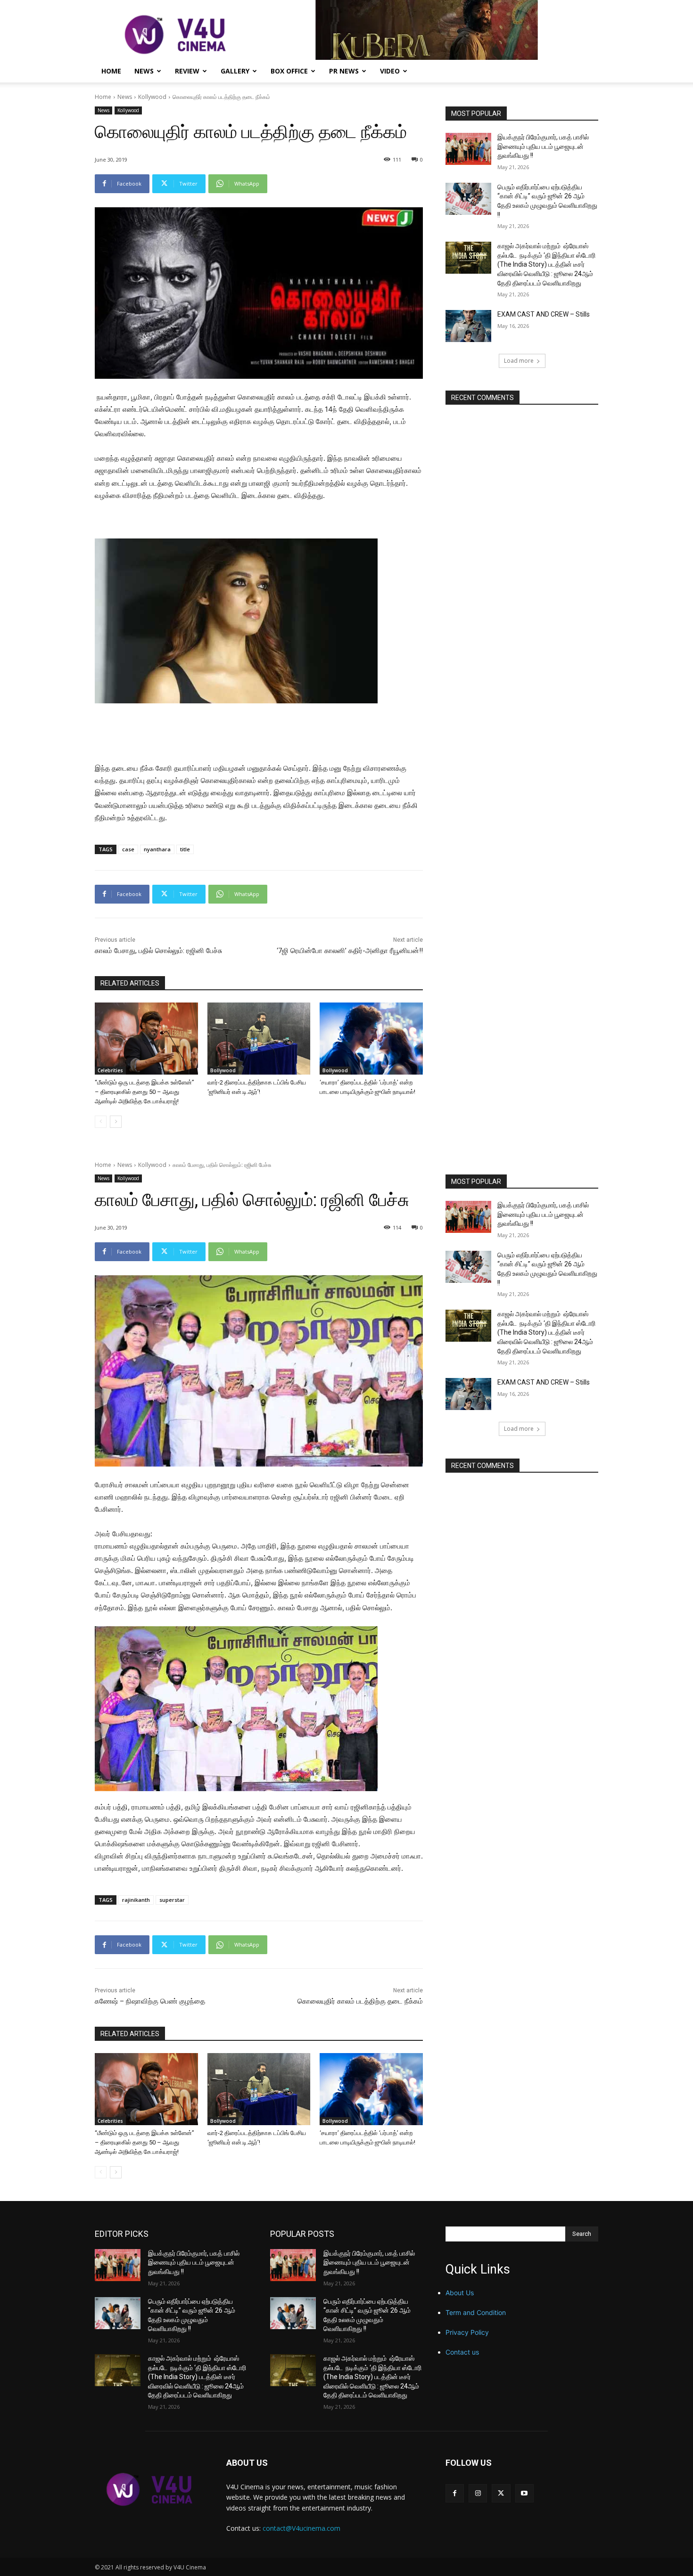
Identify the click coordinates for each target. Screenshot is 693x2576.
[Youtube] (524, 2493)
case (128, 849)
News (144, 71)
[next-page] (116, 1122)
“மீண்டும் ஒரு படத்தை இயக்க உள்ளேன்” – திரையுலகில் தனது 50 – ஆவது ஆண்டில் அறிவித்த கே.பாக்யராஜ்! (144, 1092)
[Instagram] (478, 2493)
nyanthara (157, 849)
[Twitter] (501, 2493)
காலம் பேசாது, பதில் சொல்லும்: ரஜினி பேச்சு (158, 951)
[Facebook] (455, 2493)
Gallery (235, 71)
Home (111, 71)
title (185, 849)
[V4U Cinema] (149, 2489)
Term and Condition (476, 2312)
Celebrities (110, 1070)
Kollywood (152, 97)
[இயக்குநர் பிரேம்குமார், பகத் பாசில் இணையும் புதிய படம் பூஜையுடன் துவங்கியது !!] (468, 149)
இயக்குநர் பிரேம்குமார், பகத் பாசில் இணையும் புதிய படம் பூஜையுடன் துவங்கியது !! (543, 146)
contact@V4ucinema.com (301, 2528)
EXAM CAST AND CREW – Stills (544, 314)
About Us (460, 2293)
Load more (519, 361)
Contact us (462, 2352)
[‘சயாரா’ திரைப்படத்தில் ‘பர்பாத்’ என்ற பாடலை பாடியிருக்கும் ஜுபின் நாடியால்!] (371, 1039)
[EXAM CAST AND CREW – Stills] (468, 326)
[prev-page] (101, 1122)
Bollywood (223, 1070)
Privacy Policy (467, 2332)
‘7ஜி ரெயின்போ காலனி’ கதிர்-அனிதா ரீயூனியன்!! (350, 951)
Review (187, 71)
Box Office (289, 71)
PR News (344, 71)
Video (390, 71)
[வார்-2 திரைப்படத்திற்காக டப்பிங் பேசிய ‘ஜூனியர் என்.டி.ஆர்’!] (259, 1039)
